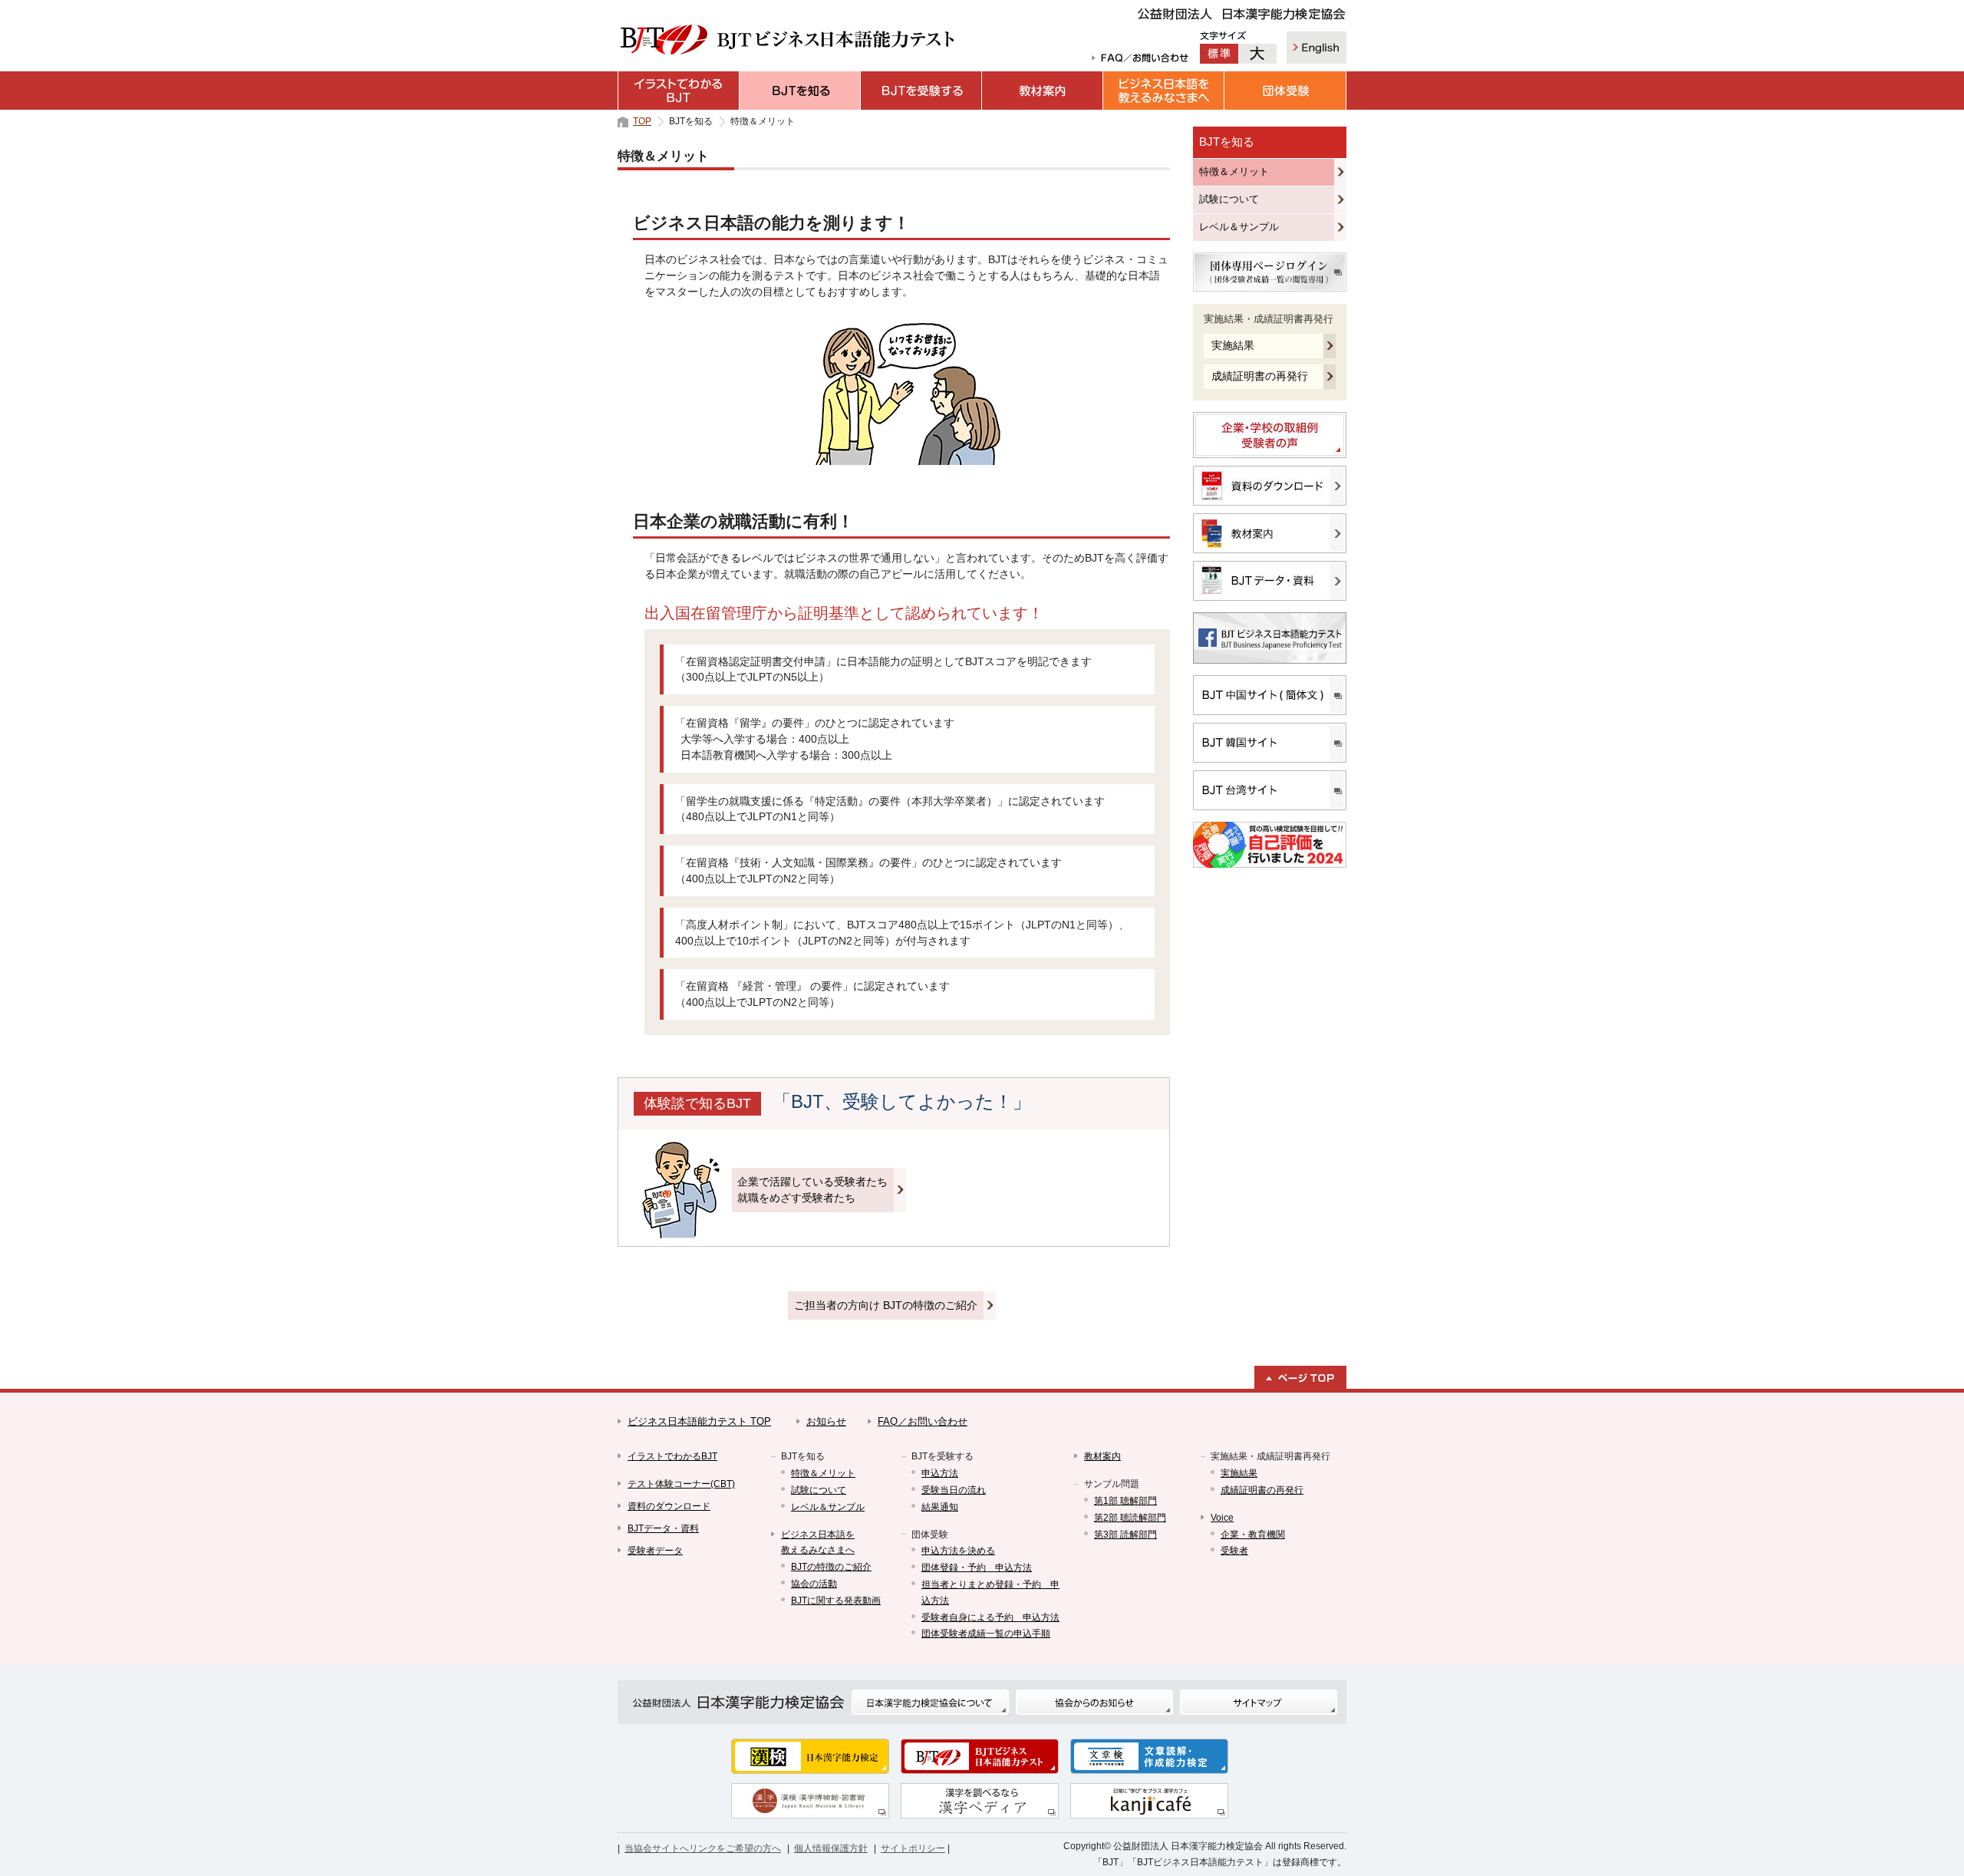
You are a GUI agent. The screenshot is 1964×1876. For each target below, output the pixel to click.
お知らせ (826, 1421)
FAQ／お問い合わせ (923, 1421)
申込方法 (940, 1473)
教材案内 (1043, 91)
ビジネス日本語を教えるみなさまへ (1164, 91)
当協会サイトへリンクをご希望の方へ (703, 1848)
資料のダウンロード (669, 1506)
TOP (642, 121)
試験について (1229, 199)
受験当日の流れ (954, 1490)
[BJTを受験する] (921, 91)
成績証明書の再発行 (1260, 376)
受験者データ (655, 1551)
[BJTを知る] (800, 91)
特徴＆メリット (1234, 171)
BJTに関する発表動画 (836, 1601)
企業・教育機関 (1253, 1535)
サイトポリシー (913, 1848)
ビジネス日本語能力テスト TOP (699, 1421)
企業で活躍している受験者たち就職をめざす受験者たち (812, 1190)
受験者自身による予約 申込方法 (990, 1617)
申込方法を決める (958, 1551)
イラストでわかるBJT (679, 91)
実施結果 (1233, 345)
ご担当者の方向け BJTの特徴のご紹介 (886, 1305)
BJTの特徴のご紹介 (831, 1567)
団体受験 (1285, 91)
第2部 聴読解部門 (1130, 1518)
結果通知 (940, 1507)
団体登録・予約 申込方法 (977, 1568)
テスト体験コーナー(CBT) (681, 1484)
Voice (1222, 1518)
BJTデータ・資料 (663, 1528)
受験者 (1234, 1551)
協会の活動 (814, 1584)
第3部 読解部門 (1125, 1535)
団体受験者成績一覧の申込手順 (986, 1634)
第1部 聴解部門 (1125, 1501)
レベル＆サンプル (1239, 227)
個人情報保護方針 (831, 1848)
